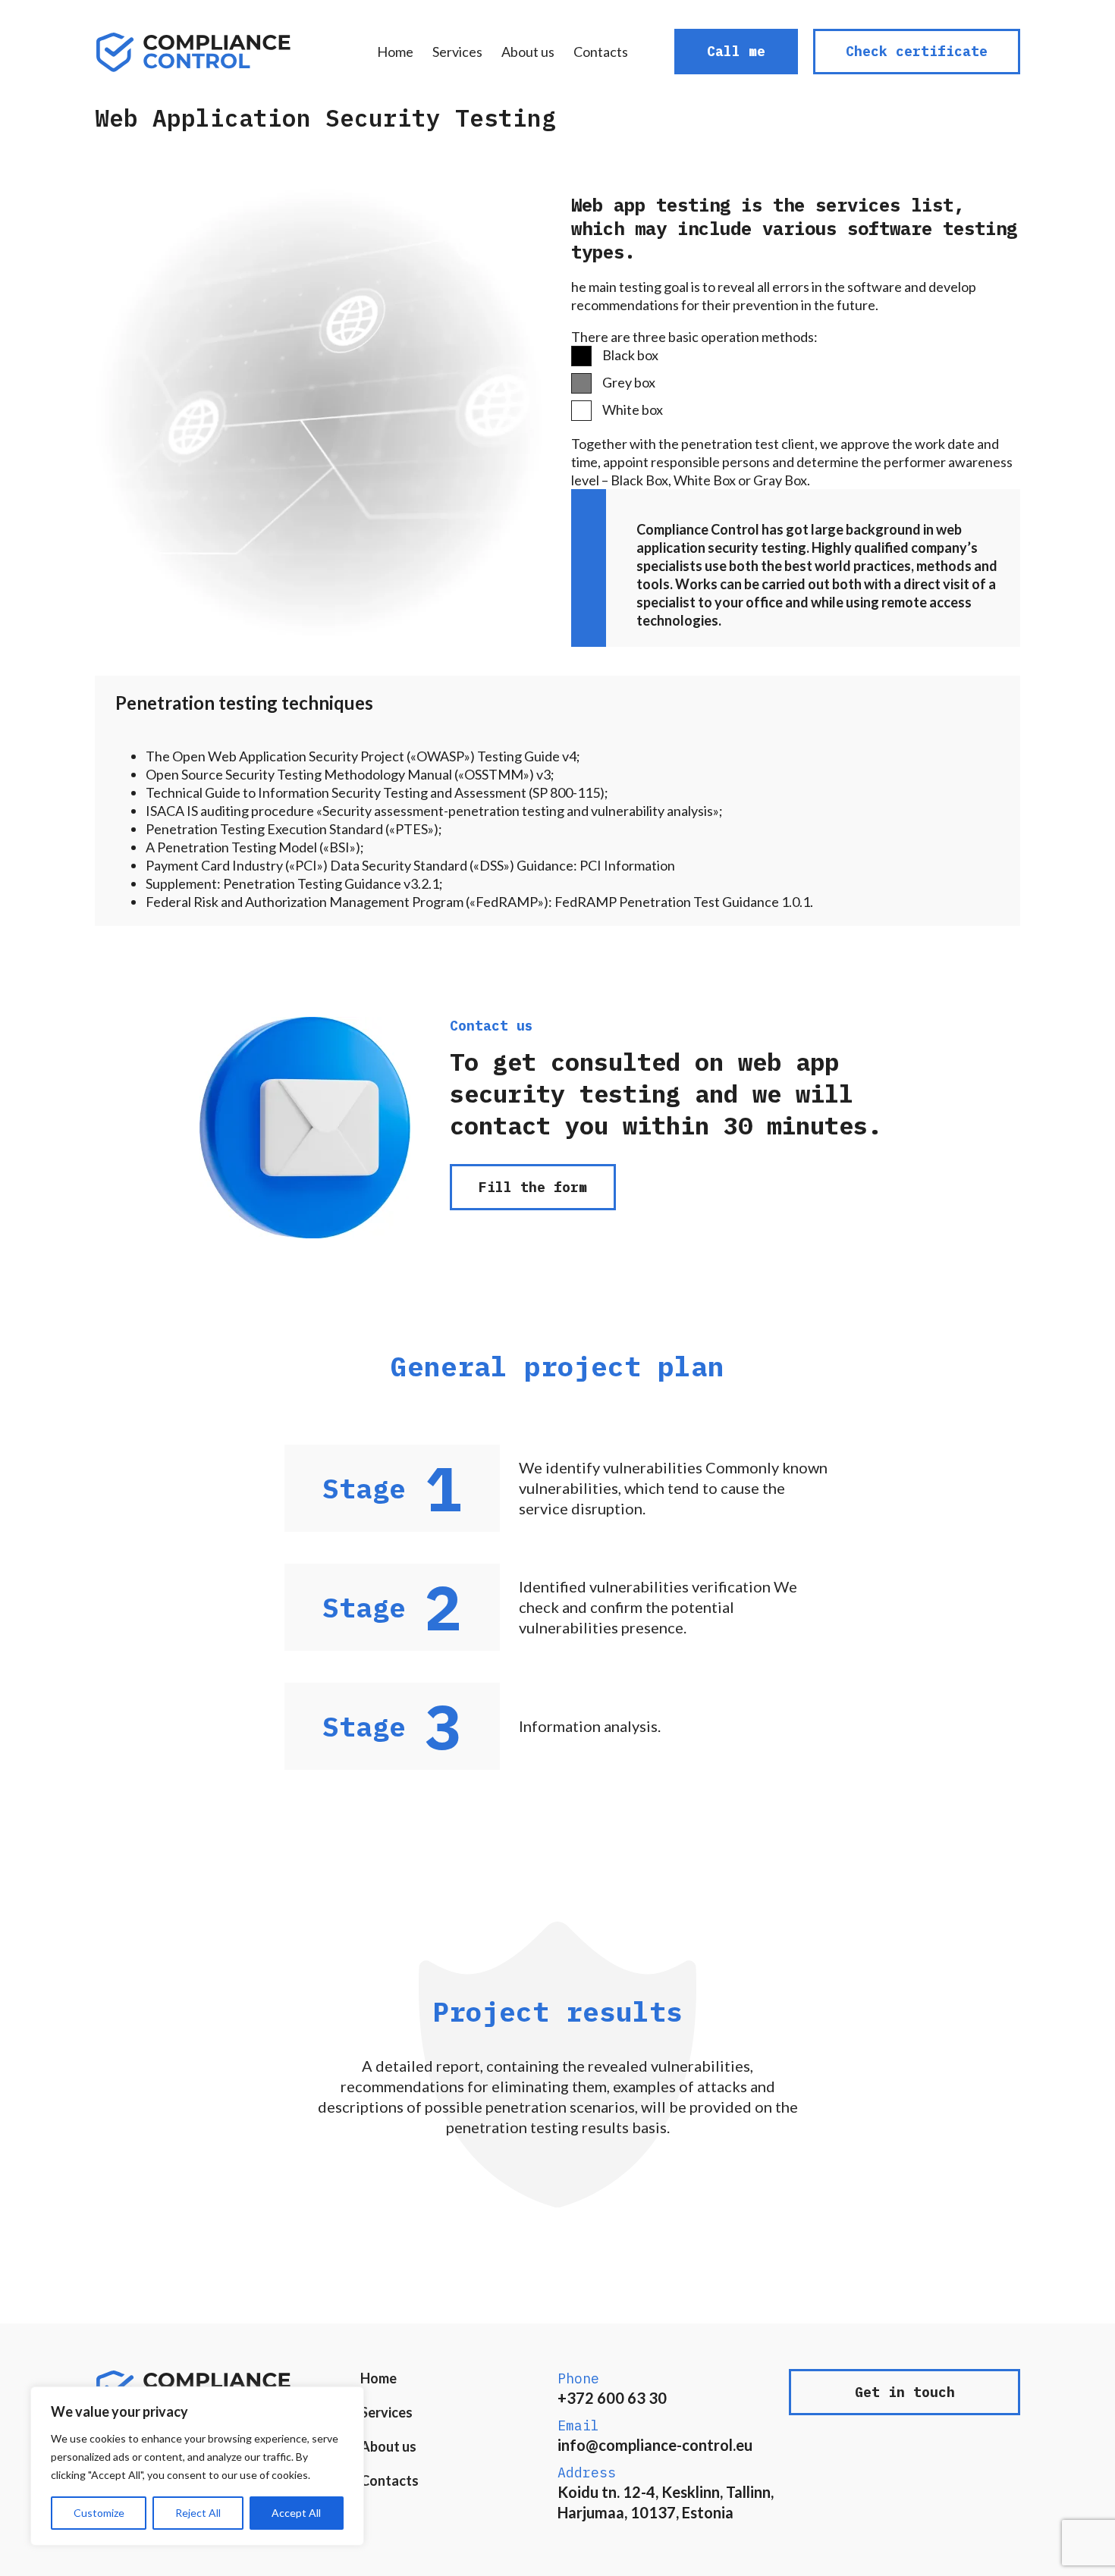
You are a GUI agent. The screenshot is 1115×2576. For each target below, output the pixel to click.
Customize (99, 2513)
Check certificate (917, 51)
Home (395, 52)
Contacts (601, 52)
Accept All (296, 2513)
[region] (197, 2466)
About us (528, 52)
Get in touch (905, 2392)
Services (457, 52)
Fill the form (533, 1187)
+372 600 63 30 (612, 2398)
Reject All (198, 2513)
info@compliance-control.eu (655, 2445)
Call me (736, 51)
